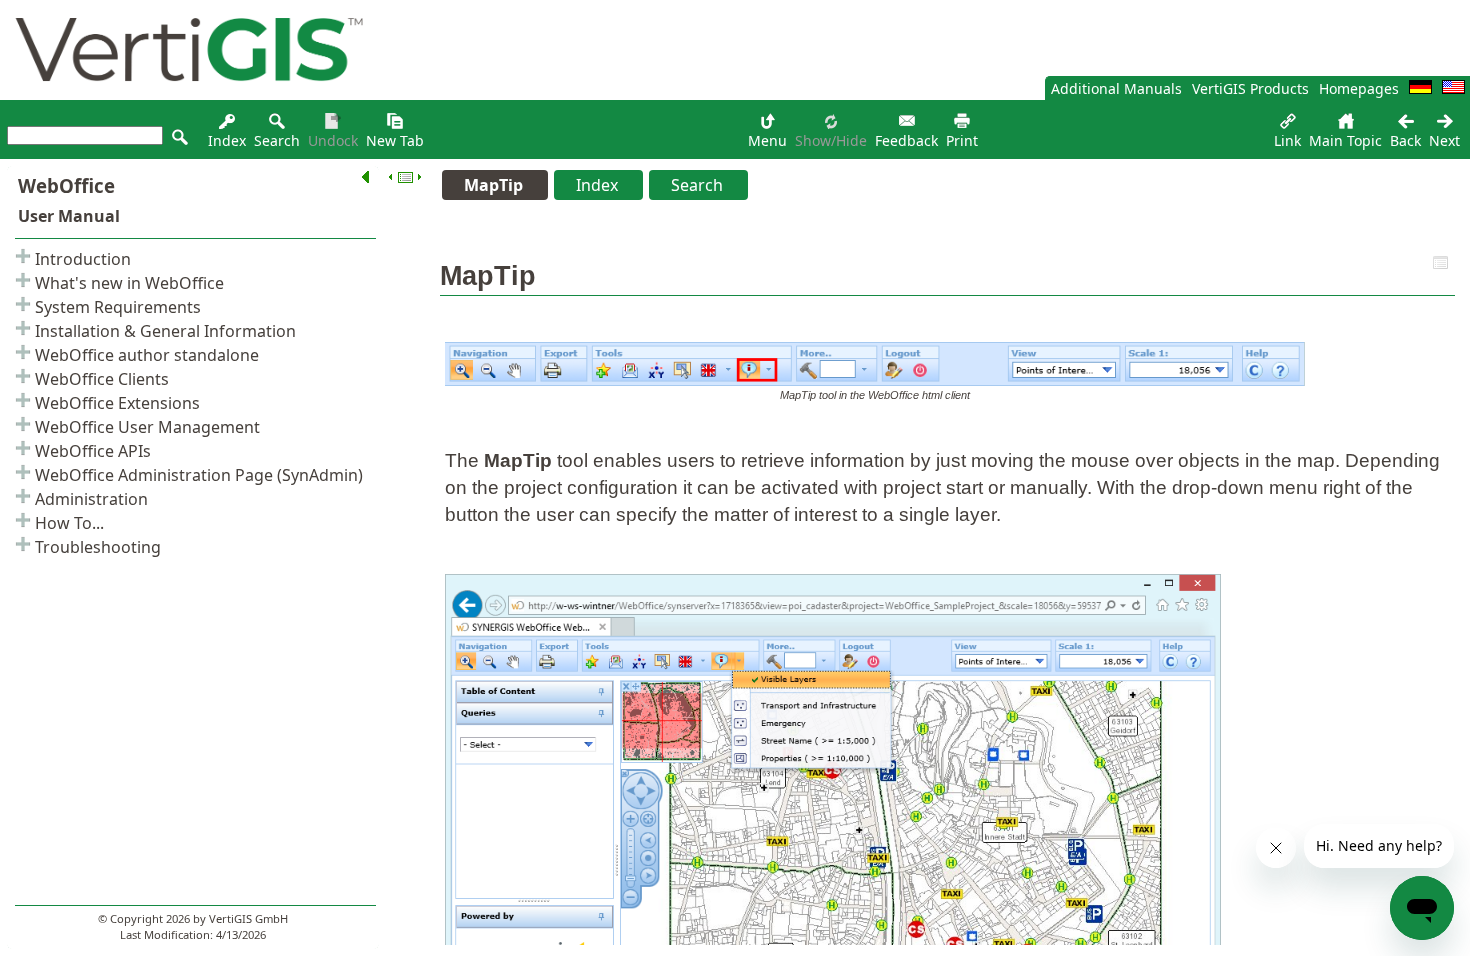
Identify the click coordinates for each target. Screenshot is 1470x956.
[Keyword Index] (227, 126)
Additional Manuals (1116, 88)
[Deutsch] (1420, 88)
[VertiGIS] (184, 94)
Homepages (1359, 88)
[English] (1453, 88)
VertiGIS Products (1250, 88)
